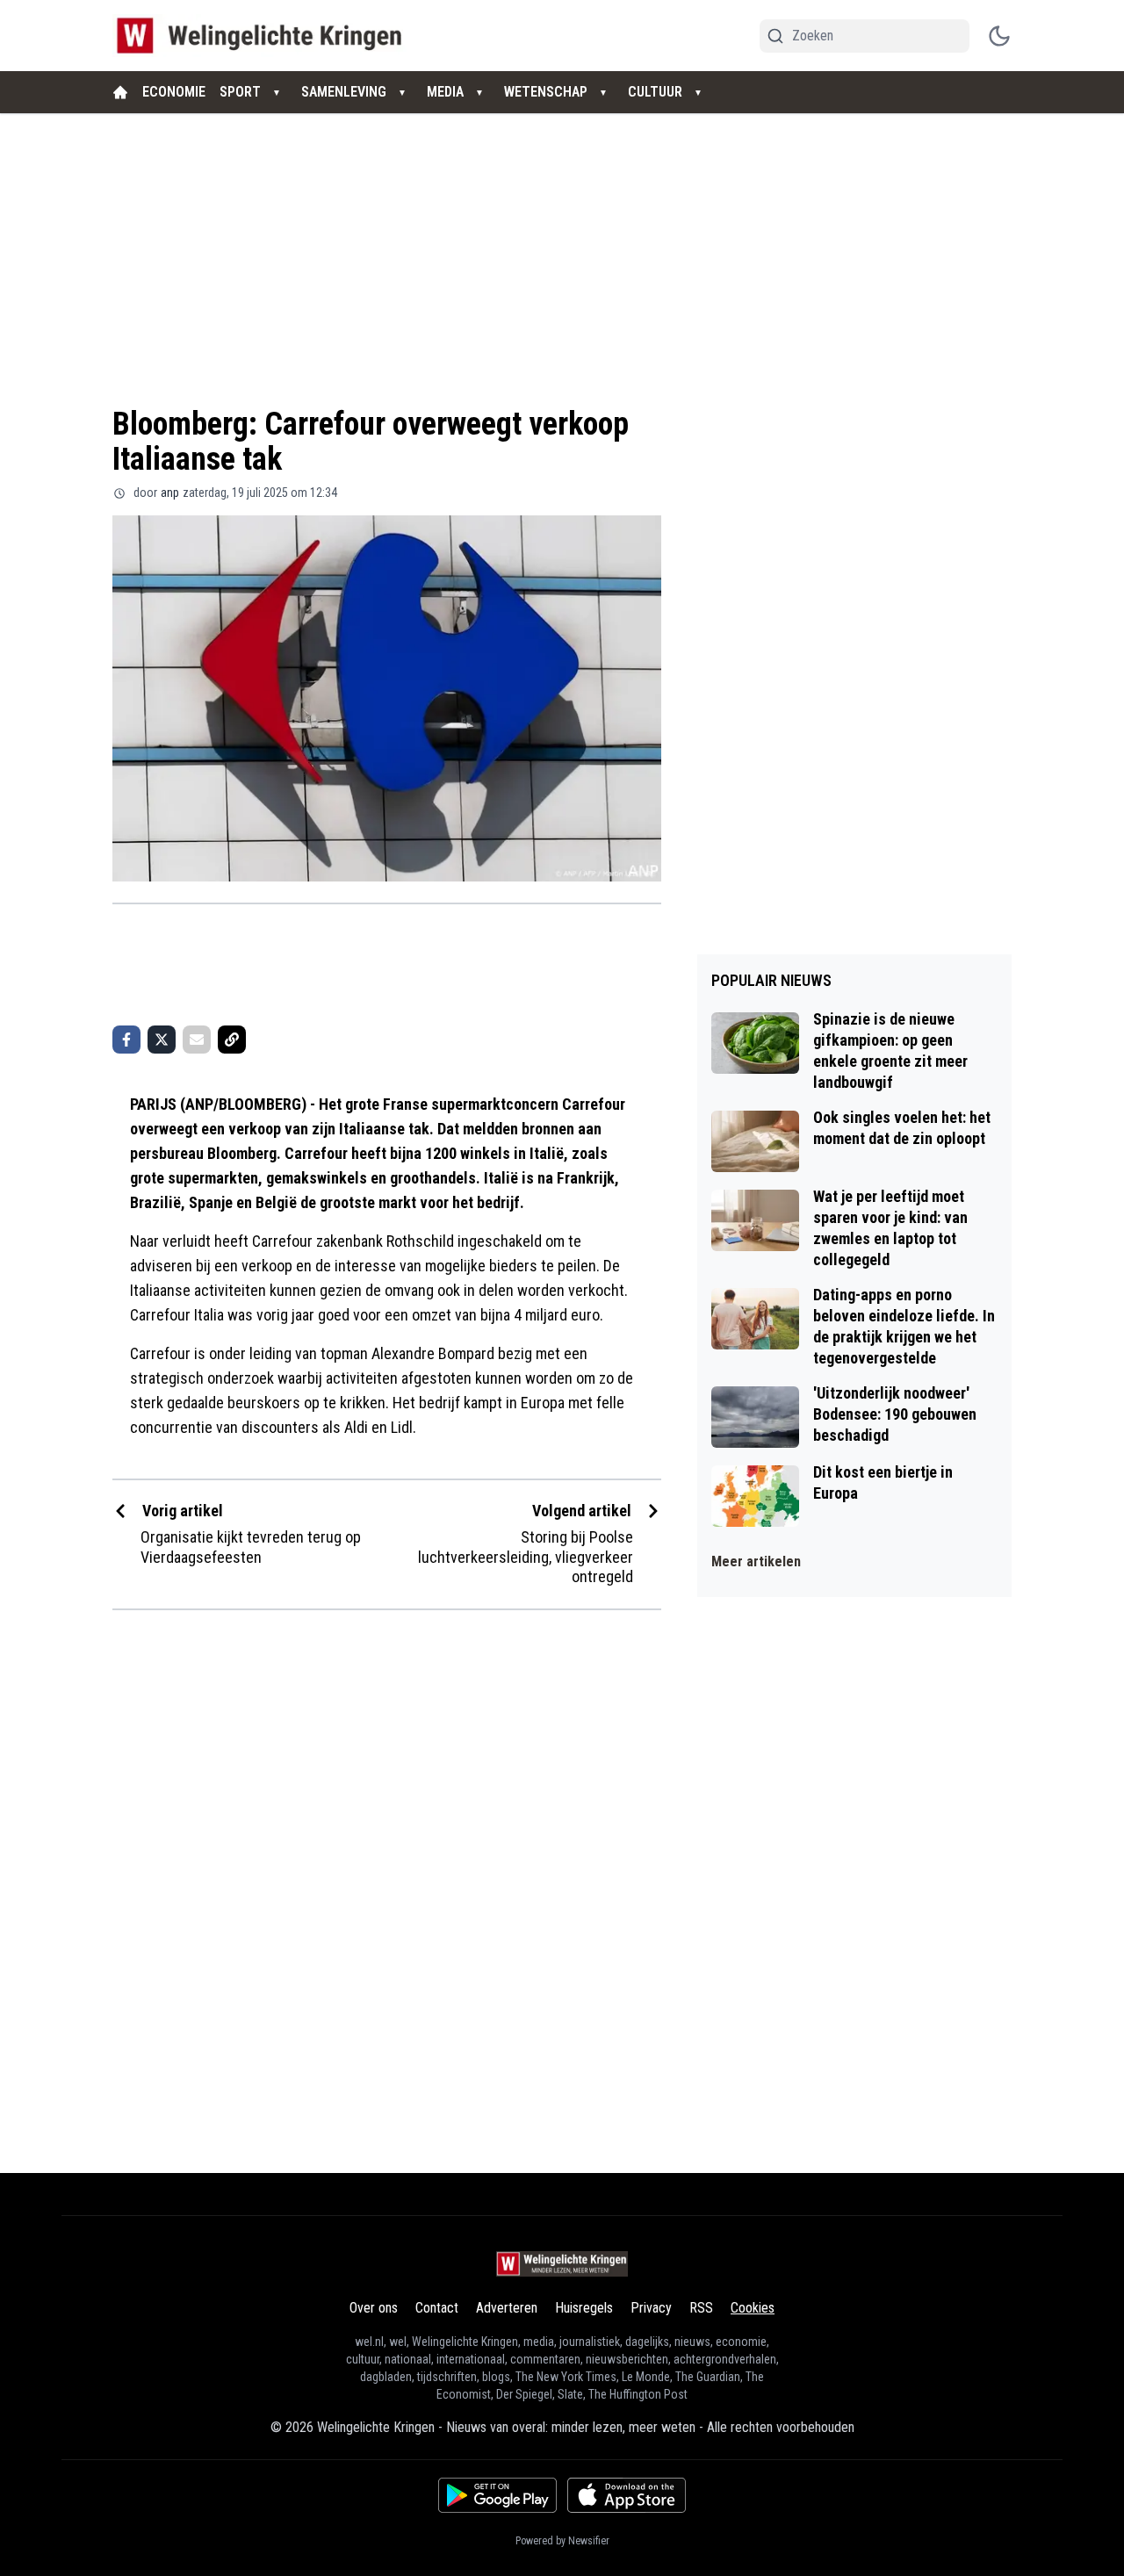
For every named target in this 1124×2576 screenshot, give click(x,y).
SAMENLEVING (344, 92)
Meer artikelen (756, 1561)
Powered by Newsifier (562, 2541)
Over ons (374, 2308)
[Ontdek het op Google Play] (497, 2495)
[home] (120, 92)
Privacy (651, 2308)
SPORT (240, 92)
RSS (701, 2308)
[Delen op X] (162, 1040)
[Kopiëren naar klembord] (232, 1040)
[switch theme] (999, 36)
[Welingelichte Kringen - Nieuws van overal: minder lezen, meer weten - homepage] (264, 36)
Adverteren (507, 2308)
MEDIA (445, 92)
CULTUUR (655, 92)
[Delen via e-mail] (197, 1040)
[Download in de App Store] (627, 2495)
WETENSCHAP (546, 92)
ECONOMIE (174, 92)
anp (170, 493)
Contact (437, 2308)
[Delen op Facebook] (126, 1040)
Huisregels (584, 2308)
